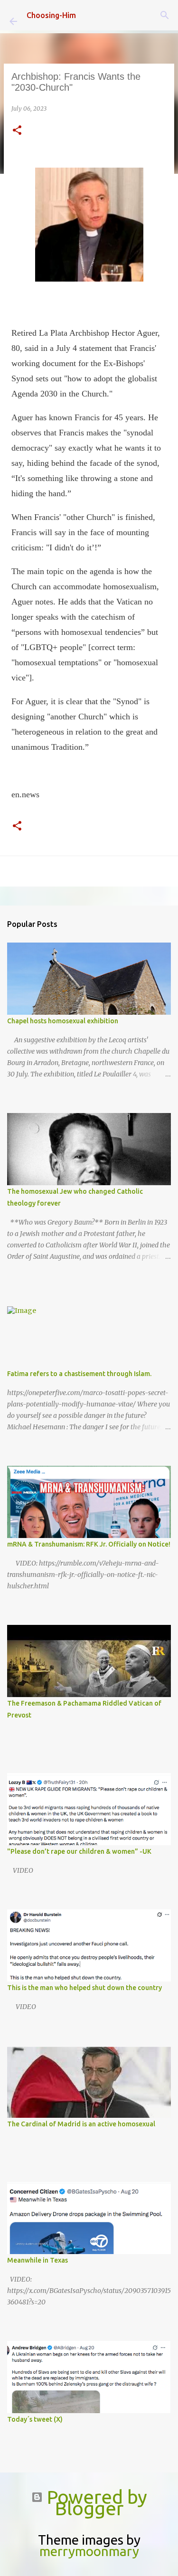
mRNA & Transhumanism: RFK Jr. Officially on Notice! (89, 1544)
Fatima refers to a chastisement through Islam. (79, 1374)
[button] (17, 131)
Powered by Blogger (95, 2503)
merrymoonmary (89, 2551)
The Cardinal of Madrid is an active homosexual (81, 2124)
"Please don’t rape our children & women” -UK (79, 1851)
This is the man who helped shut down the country (84, 1988)
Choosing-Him (51, 15)
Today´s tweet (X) (35, 2419)
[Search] (165, 15)
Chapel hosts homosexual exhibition (63, 1021)
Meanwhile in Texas (37, 2260)
